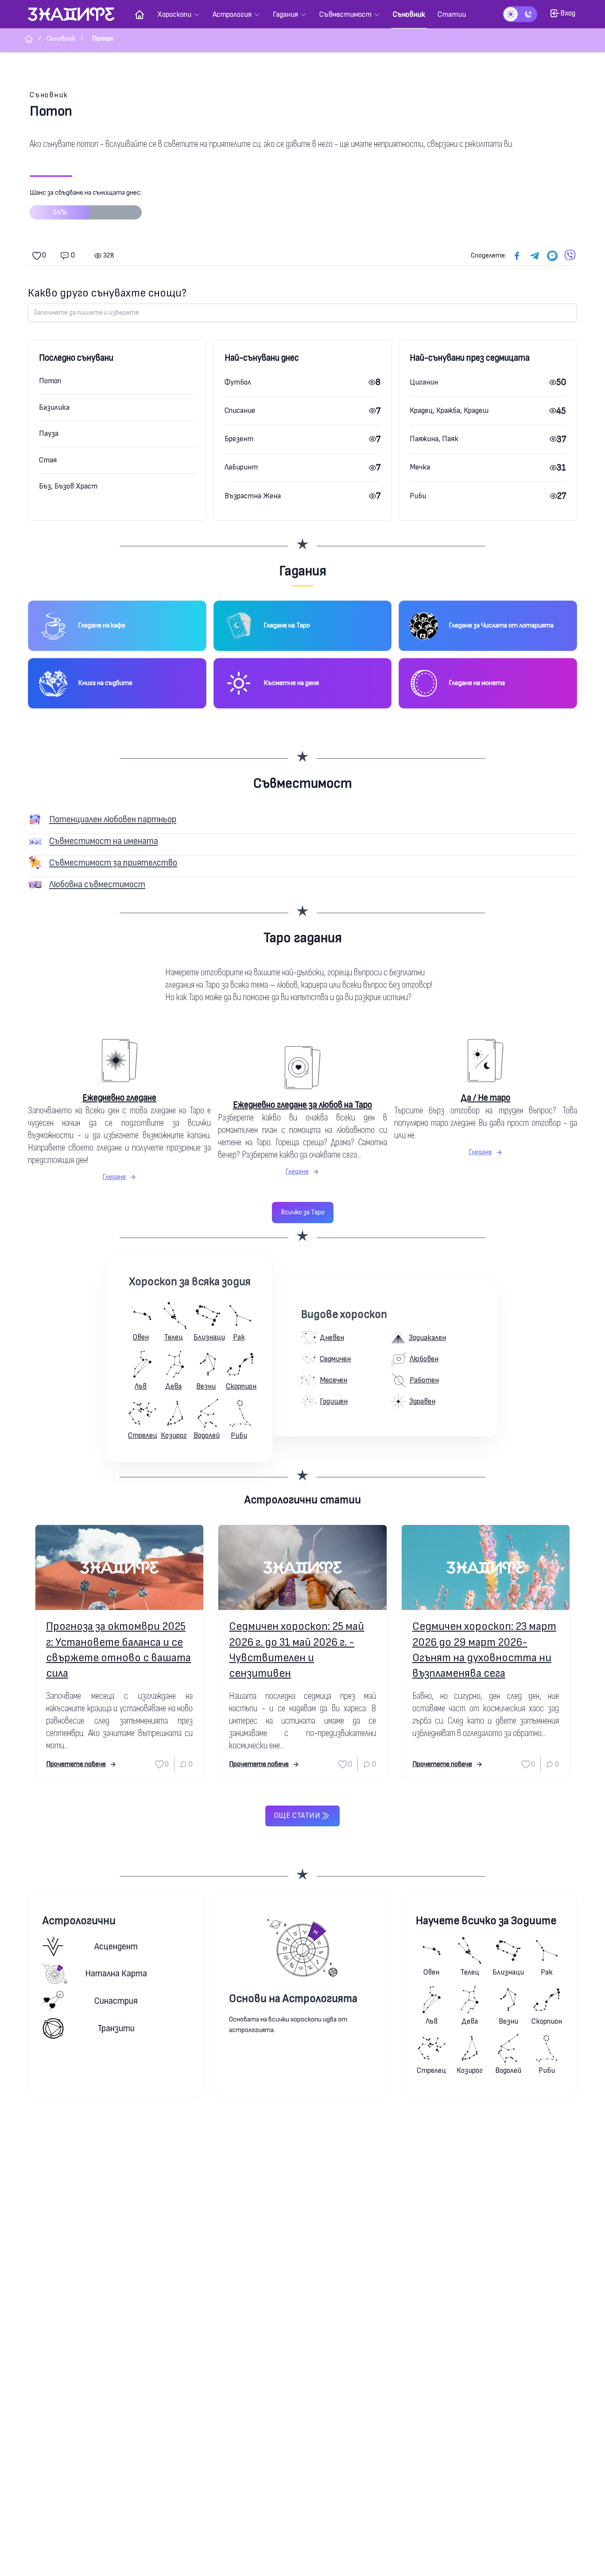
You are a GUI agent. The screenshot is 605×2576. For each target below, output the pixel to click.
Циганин (424, 382)
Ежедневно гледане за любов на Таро (302, 1105)
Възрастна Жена (253, 496)
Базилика (54, 407)
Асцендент (116, 1946)
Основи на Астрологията (293, 1999)
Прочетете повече (76, 1764)
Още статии (297, 1816)
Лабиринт (241, 467)
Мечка (420, 467)
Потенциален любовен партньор (113, 819)
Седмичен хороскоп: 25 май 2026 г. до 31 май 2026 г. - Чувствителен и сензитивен (297, 1650)
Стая (48, 460)
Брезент (239, 439)
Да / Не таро (485, 1098)
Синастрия (116, 2001)
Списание (240, 410)
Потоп (50, 381)
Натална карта (116, 1973)
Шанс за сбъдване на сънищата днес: (86, 203)
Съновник (49, 95)
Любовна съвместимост (97, 884)
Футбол (238, 382)
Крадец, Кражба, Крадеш (449, 410)
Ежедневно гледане (119, 1098)
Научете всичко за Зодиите (486, 1921)
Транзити (116, 2028)
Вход (568, 13)
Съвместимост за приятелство (113, 863)
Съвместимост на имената (104, 841)
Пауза (49, 433)
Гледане (114, 1177)
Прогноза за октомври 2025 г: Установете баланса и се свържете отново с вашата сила (118, 1650)
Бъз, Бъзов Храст (68, 486)
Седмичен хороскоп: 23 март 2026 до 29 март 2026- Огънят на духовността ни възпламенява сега (484, 1650)
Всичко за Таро (303, 1212)
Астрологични (79, 1921)
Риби (418, 496)
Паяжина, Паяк (434, 439)
